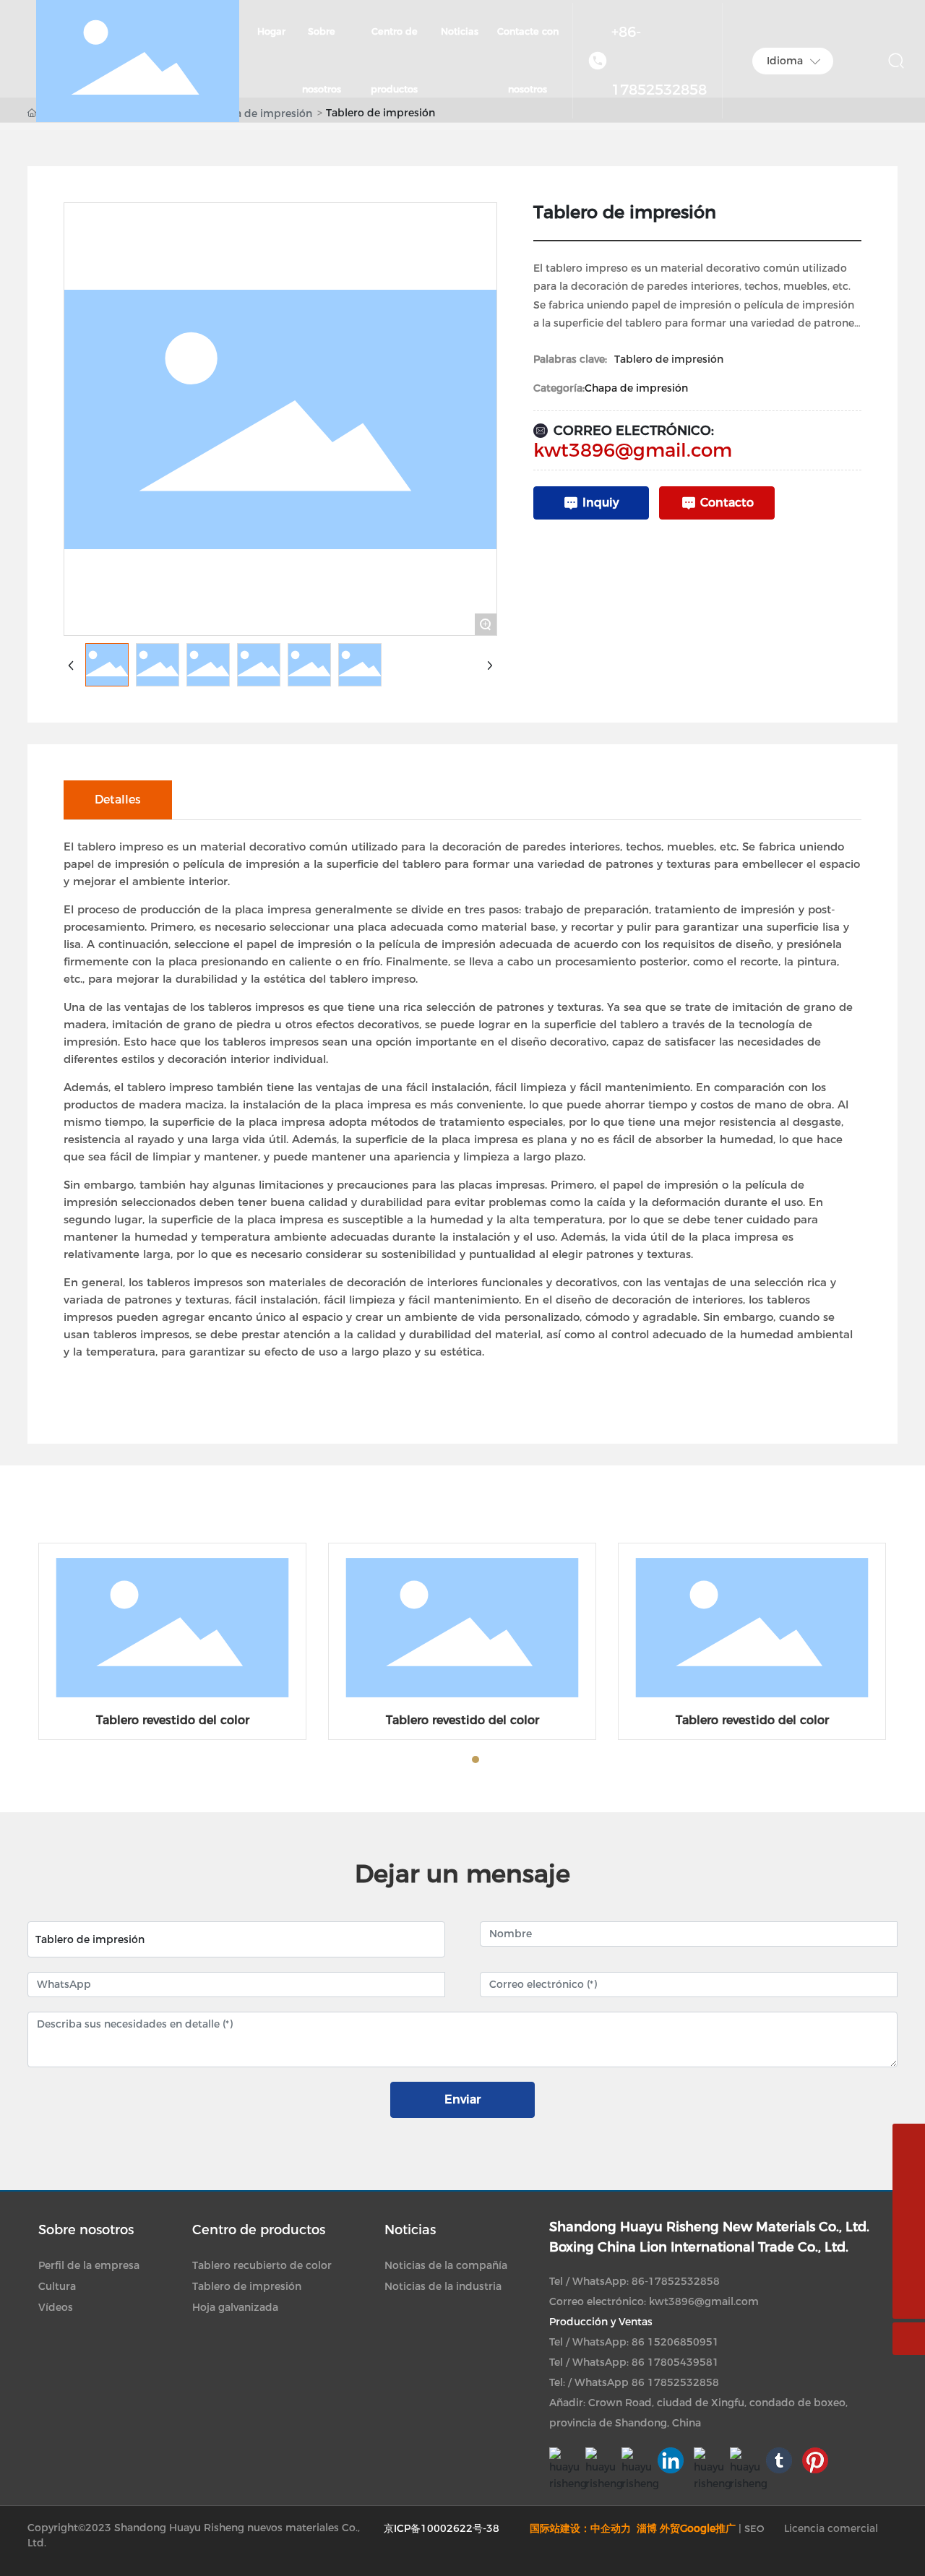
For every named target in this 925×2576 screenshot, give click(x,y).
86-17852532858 (676, 2281)
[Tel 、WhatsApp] (909, 2172)
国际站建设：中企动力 (582, 2528)
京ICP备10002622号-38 (442, 2528)
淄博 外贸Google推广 (686, 2528)
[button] (423, 1759)
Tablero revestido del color (173, 1720)
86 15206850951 (675, 2342)
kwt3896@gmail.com (633, 450)
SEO (754, 2528)
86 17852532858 (675, 2382)
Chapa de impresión (636, 388)
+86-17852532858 (659, 61)
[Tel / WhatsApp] (909, 2205)
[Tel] (909, 2270)
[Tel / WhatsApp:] (909, 2237)
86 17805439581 (675, 2362)
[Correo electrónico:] (909, 2140)
